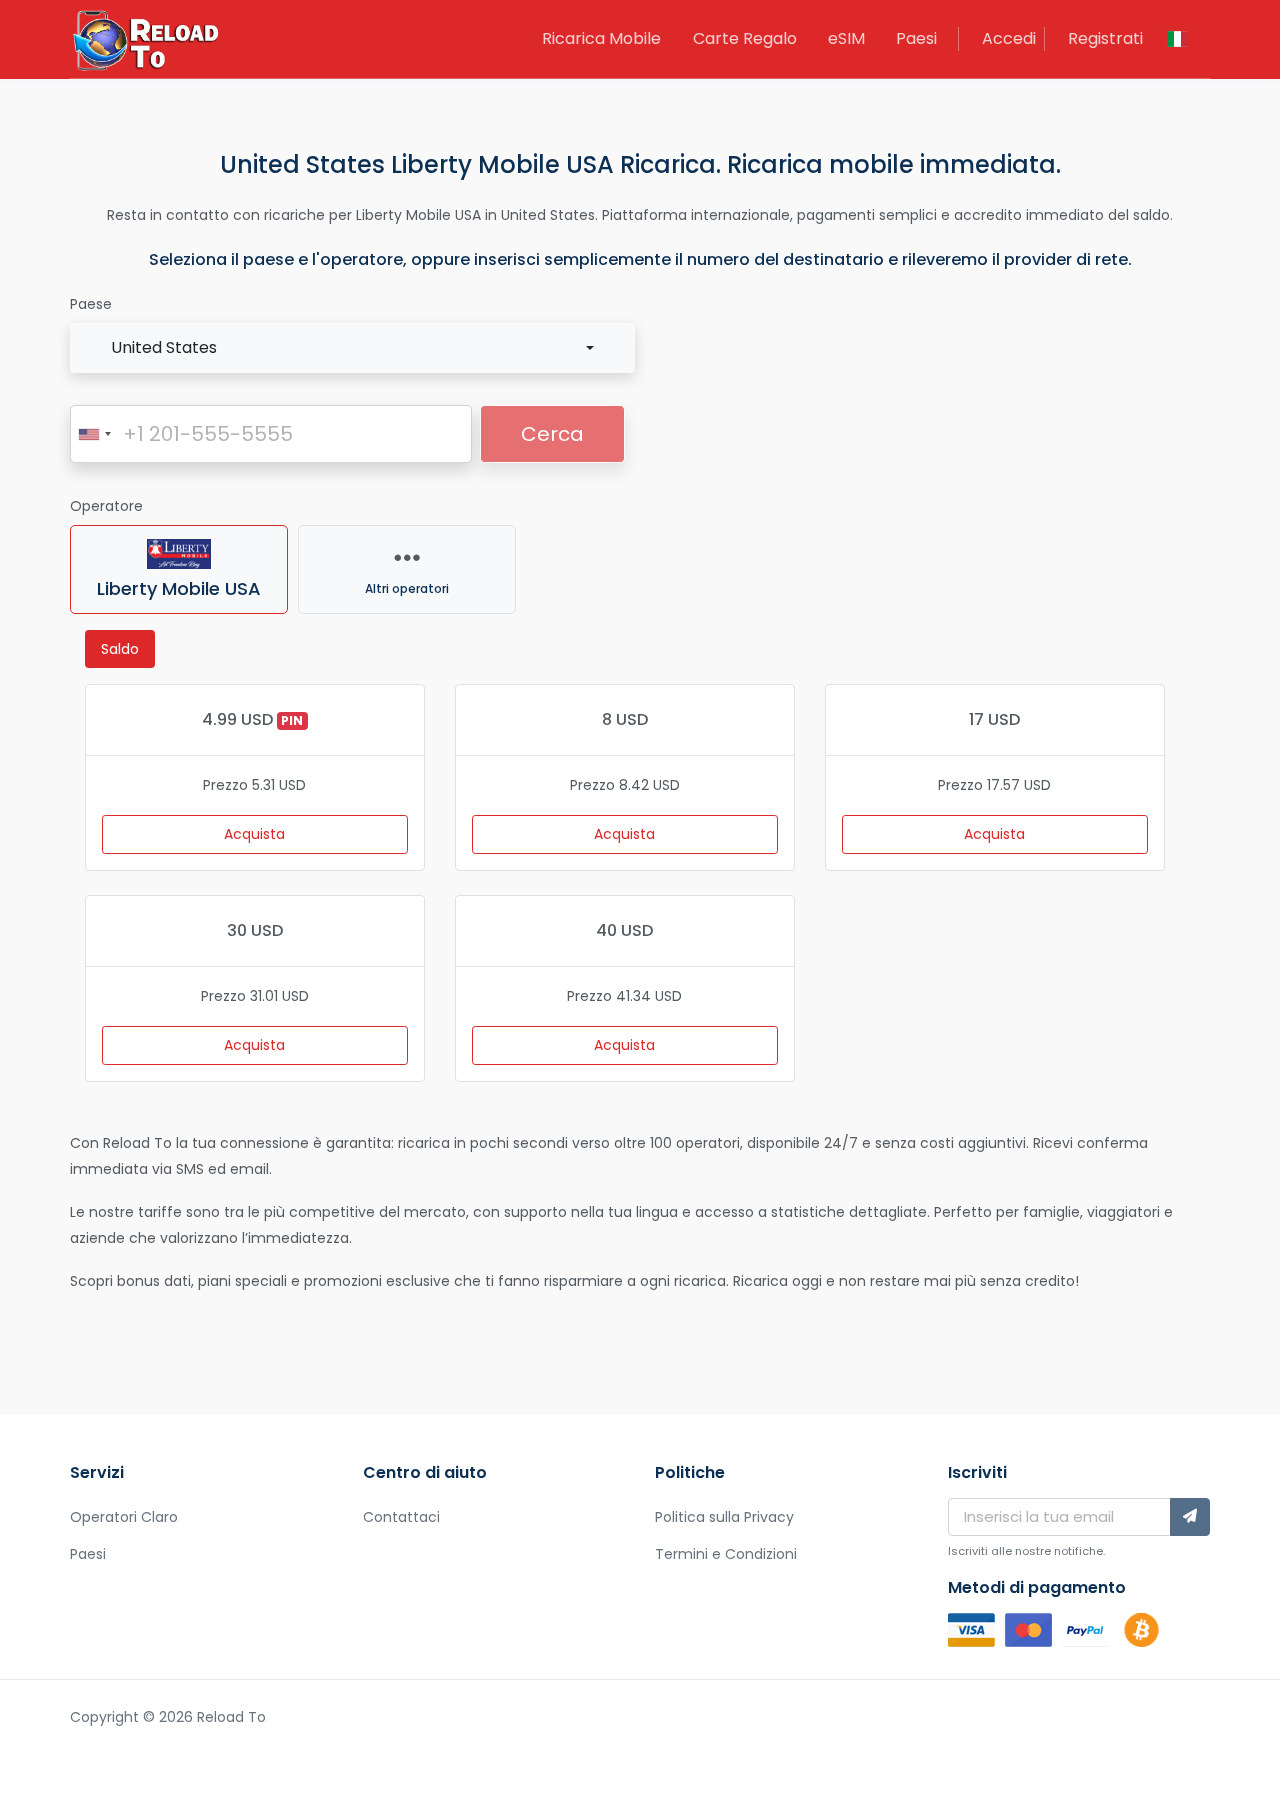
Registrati (1105, 38)
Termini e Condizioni (726, 1554)
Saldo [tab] (120, 649)
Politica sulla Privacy (724, 1517)
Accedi (1009, 38)
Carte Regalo (745, 38)
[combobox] (352, 348)
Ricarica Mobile (601, 38)
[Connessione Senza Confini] (145, 43)
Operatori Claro (124, 1517)
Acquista (254, 834)
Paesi (916, 38)
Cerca (552, 434)
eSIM (846, 38)
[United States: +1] (94, 434)
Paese (91, 304)
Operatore (106, 506)
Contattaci (401, 1517)
